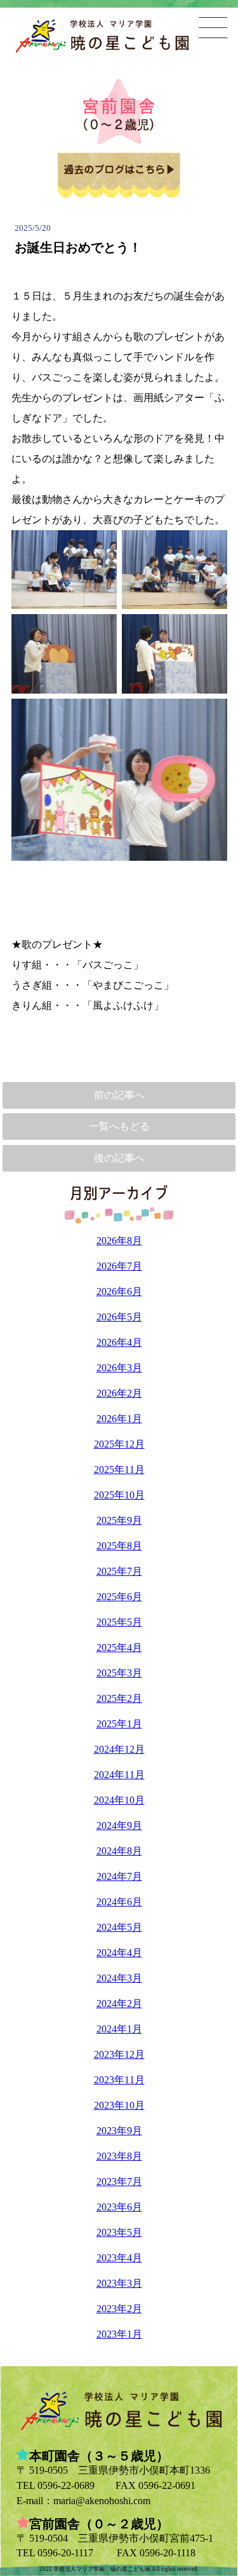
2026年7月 (119, 1266)
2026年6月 (119, 1291)
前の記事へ (119, 1095)
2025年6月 (119, 1597)
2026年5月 (119, 1317)
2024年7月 (119, 1876)
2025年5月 (119, 1622)
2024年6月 (119, 1902)
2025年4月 (119, 1648)
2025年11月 (119, 1470)
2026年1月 (119, 1419)
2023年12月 (119, 2054)
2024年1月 (119, 2029)
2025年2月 (119, 1698)
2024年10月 (119, 1800)
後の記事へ (119, 1158)
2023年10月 (119, 2105)
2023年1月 (119, 2334)
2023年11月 (119, 2080)
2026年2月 (119, 1393)
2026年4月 (119, 1342)
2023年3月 (119, 2283)
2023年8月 (119, 2156)
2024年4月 (119, 1953)
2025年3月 (119, 1673)
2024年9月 (119, 1826)
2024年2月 (119, 2004)
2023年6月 (119, 2207)
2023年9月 (119, 2131)
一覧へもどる (119, 1126)
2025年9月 (119, 1520)
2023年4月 (119, 2258)
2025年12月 (119, 1444)
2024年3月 (119, 1978)
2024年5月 (119, 1927)
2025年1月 (119, 1724)
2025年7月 (119, 1571)
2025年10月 (119, 1495)
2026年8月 (119, 1241)
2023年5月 (119, 2232)
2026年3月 (119, 1368)
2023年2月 (119, 2309)
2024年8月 (119, 1851)
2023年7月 (119, 2182)
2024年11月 (119, 1775)
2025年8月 (119, 1546)
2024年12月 (119, 1749)
